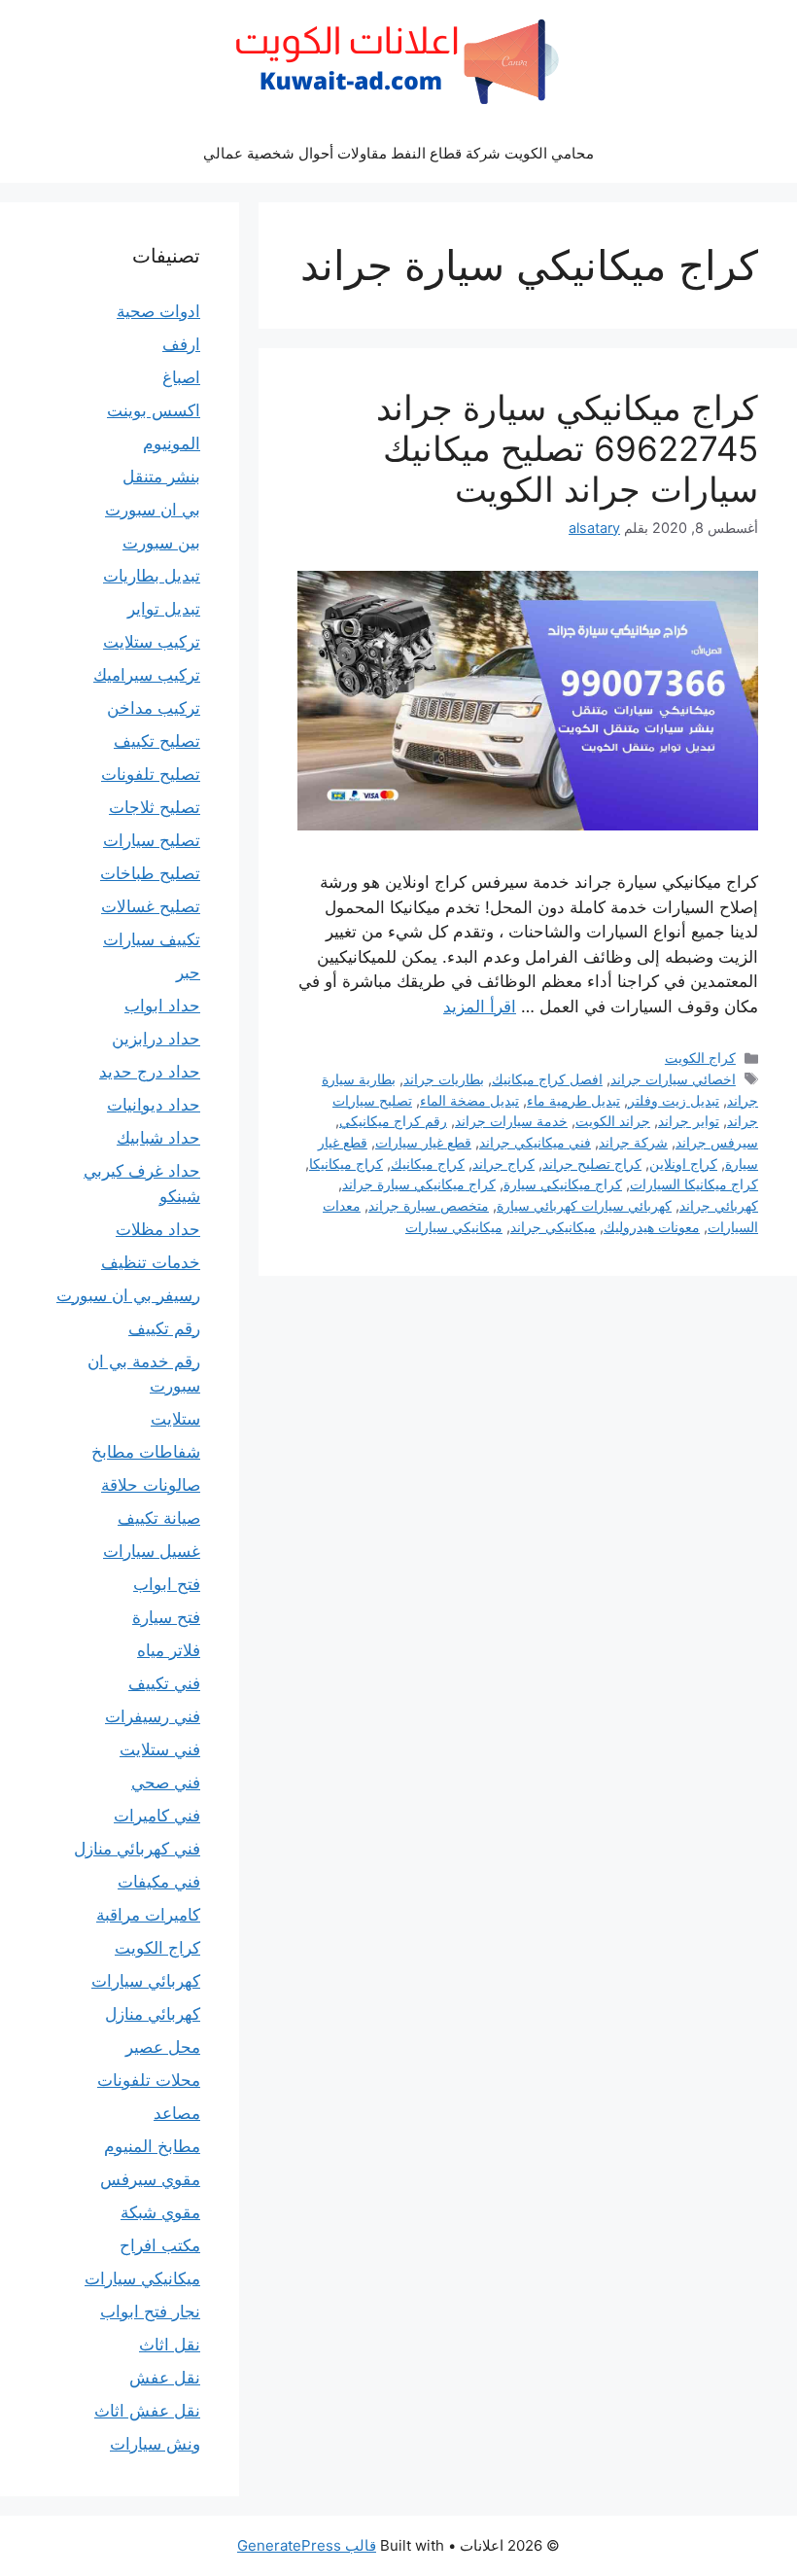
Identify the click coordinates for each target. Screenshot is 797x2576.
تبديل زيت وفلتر (674, 1100)
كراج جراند (503, 1164)
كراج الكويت (700, 1058)
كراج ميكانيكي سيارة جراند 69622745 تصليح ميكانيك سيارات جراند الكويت (567, 448)
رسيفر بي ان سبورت (128, 1295)
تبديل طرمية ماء (573, 1100)
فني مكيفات (159, 1882)
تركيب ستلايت (152, 642)
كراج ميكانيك (428, 1164)
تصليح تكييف (157, 741)
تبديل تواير (164, 609)
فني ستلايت (160, 1749)
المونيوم (172, 443)
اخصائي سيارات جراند (673, 1079)
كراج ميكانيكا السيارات (694, 1184)
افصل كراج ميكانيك (547, 1079)
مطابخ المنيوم (152, 2146)
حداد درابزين (156, 1039)
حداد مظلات (158, 1229)
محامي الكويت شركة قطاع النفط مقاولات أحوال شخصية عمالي (398, 153)
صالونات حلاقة (151, 1485)
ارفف (181, 344)
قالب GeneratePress (307, 2545)
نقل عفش (165, 2378)
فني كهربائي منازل (137, 1849)
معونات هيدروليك (652, 1227)
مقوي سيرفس (150, 2179)
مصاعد (177, 2113)
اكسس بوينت (154, 410)
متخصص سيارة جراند (429, 1205)
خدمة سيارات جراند (511, 1121)
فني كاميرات (157, 1816)
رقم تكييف (164, 1328)
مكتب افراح (160, 2245)
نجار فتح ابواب (150, 2311)
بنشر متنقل (161, 476)
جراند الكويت (613, 1121)
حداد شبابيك (158, 1138)
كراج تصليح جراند (592, 1164)
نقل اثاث (170, 2345)
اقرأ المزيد (480, 1006)
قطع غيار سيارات (423, 1142)
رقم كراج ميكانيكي (393, 1121)
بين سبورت (161, 543)
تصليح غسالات (151, 906)
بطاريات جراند (444, 1079)
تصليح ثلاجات (155, 807)
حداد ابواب (162, 1006)
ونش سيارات (155, 2444)
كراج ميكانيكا (346, 1164)
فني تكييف (164, 1683)
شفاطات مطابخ (146, 1452)
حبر (188, 972)
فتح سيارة (166, 1617)
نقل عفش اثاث (147, 2411)
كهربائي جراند (719, 1205)
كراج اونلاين (683, 1164)
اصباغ (181, 377)
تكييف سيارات (152, 939)
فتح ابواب (167, 1584)
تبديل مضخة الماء (469, 1100)
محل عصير (163, 2047)
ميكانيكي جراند (553, 1227)
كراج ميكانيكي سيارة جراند (419, 1184)
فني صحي (166, 1782)
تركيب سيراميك (147, 675)
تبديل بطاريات (152, 576)
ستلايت (175, 1419)
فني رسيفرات (153, 1716)
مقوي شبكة (160, 2212)
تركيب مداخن (154, 708)
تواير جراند (689, 1121)
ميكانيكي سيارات (454, 1227)
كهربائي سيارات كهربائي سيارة (584, 1205)
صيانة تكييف (159, 1518)
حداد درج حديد (150, 1072)
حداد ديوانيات (154, 1105)
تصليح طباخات (150, 873)
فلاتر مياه (169, 1650)
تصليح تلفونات (151, 774)
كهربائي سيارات (146, 1981)
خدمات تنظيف (151, 1262)
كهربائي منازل (153, 2014)
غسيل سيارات (152, 1551)
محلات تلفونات (149, 2080)
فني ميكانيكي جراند (535, 1142)
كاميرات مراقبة (148, 1915)
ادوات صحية (158, 311)
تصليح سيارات (152, 840)
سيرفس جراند (717, 1142)
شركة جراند (633, 1142)
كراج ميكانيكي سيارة (563, 1184)
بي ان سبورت (153, 510)
